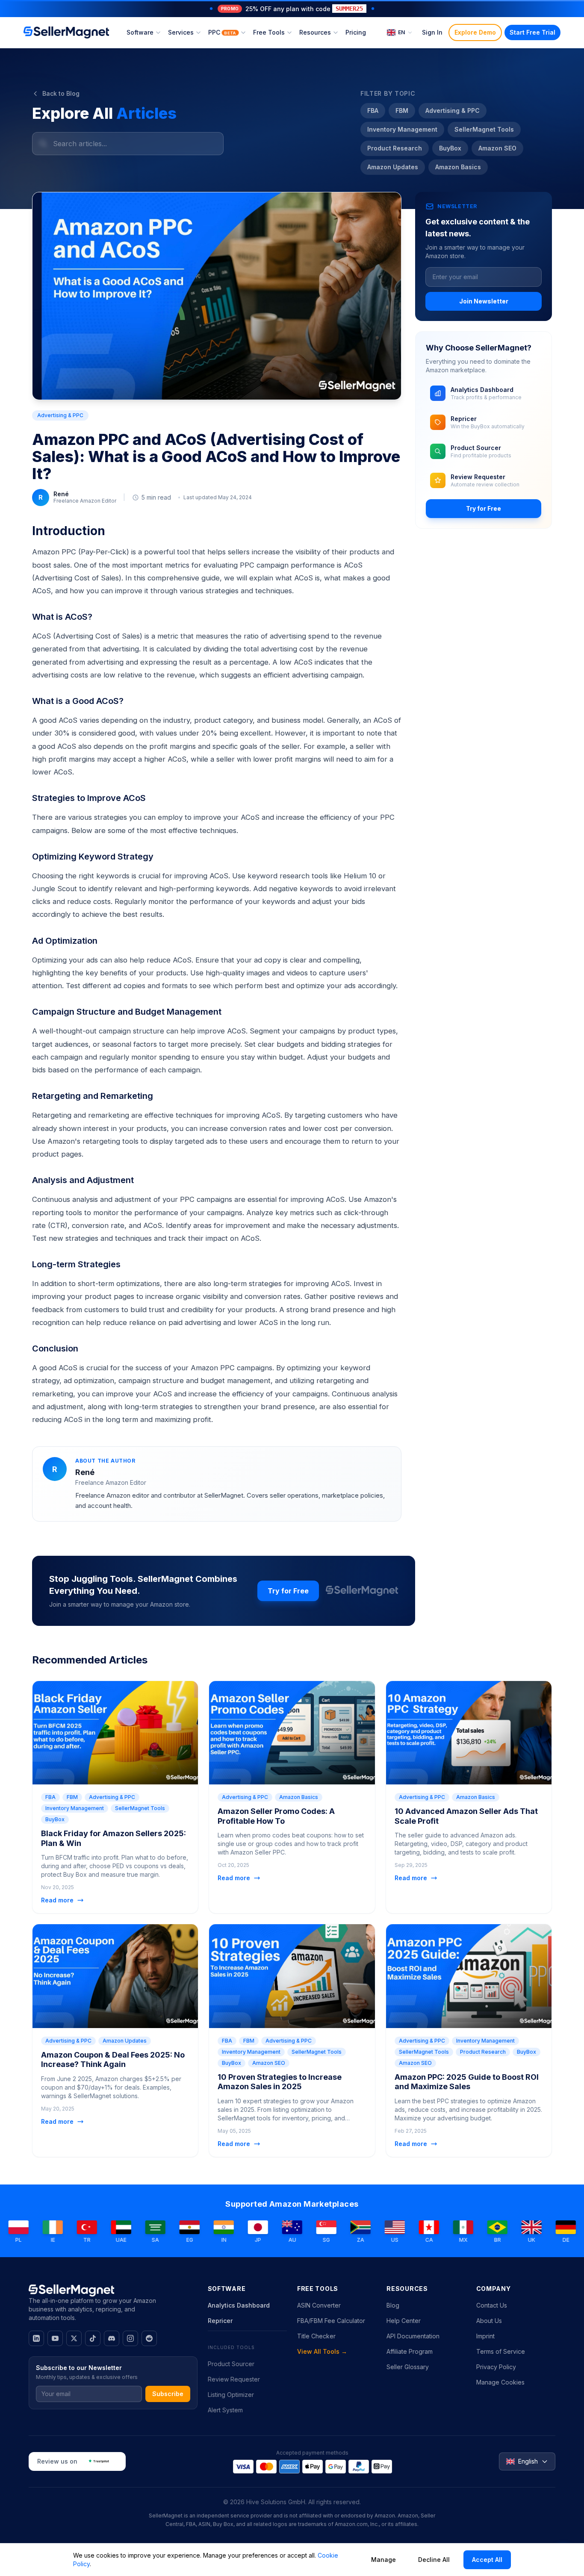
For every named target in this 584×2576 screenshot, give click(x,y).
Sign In (432, 32)
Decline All (434, 2560)
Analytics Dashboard (239, 2305)
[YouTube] (55, 2338)
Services (181, 32)
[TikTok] (93, 2338)
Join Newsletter (484, 301)
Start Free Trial (532, 32)
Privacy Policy (496, 2367)
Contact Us (492, 2305)
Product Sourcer (231, 2364)
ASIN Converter (319, 2305)
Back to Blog (61, 93)
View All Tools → (322, 2351)
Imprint (485, 2336)
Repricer (220, 2321)
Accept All (487, 2560)
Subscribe (168, 2394)
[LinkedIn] (36, 2338)
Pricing (356, 32)
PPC (222, 32)
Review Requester (234, 2379)
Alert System (225, 2410)
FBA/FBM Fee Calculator (331, 2321)
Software (140, 32)
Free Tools (269, 32)
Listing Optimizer (231, 2395)
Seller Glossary (408, 2367)
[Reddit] (149, 2338)
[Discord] (112, 2338)
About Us (489, 2321)
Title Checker (316, 2336)
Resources (315, 32)
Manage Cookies (500, 2382)
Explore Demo (475, 32)
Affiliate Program (410, 2351)
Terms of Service (501, 2351)
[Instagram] (130, 2338)
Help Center (404, 2321)
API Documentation (413, 2336)
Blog (393, 2305)
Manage (383, 2560)
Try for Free (484, 508)
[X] (74, 2338)
